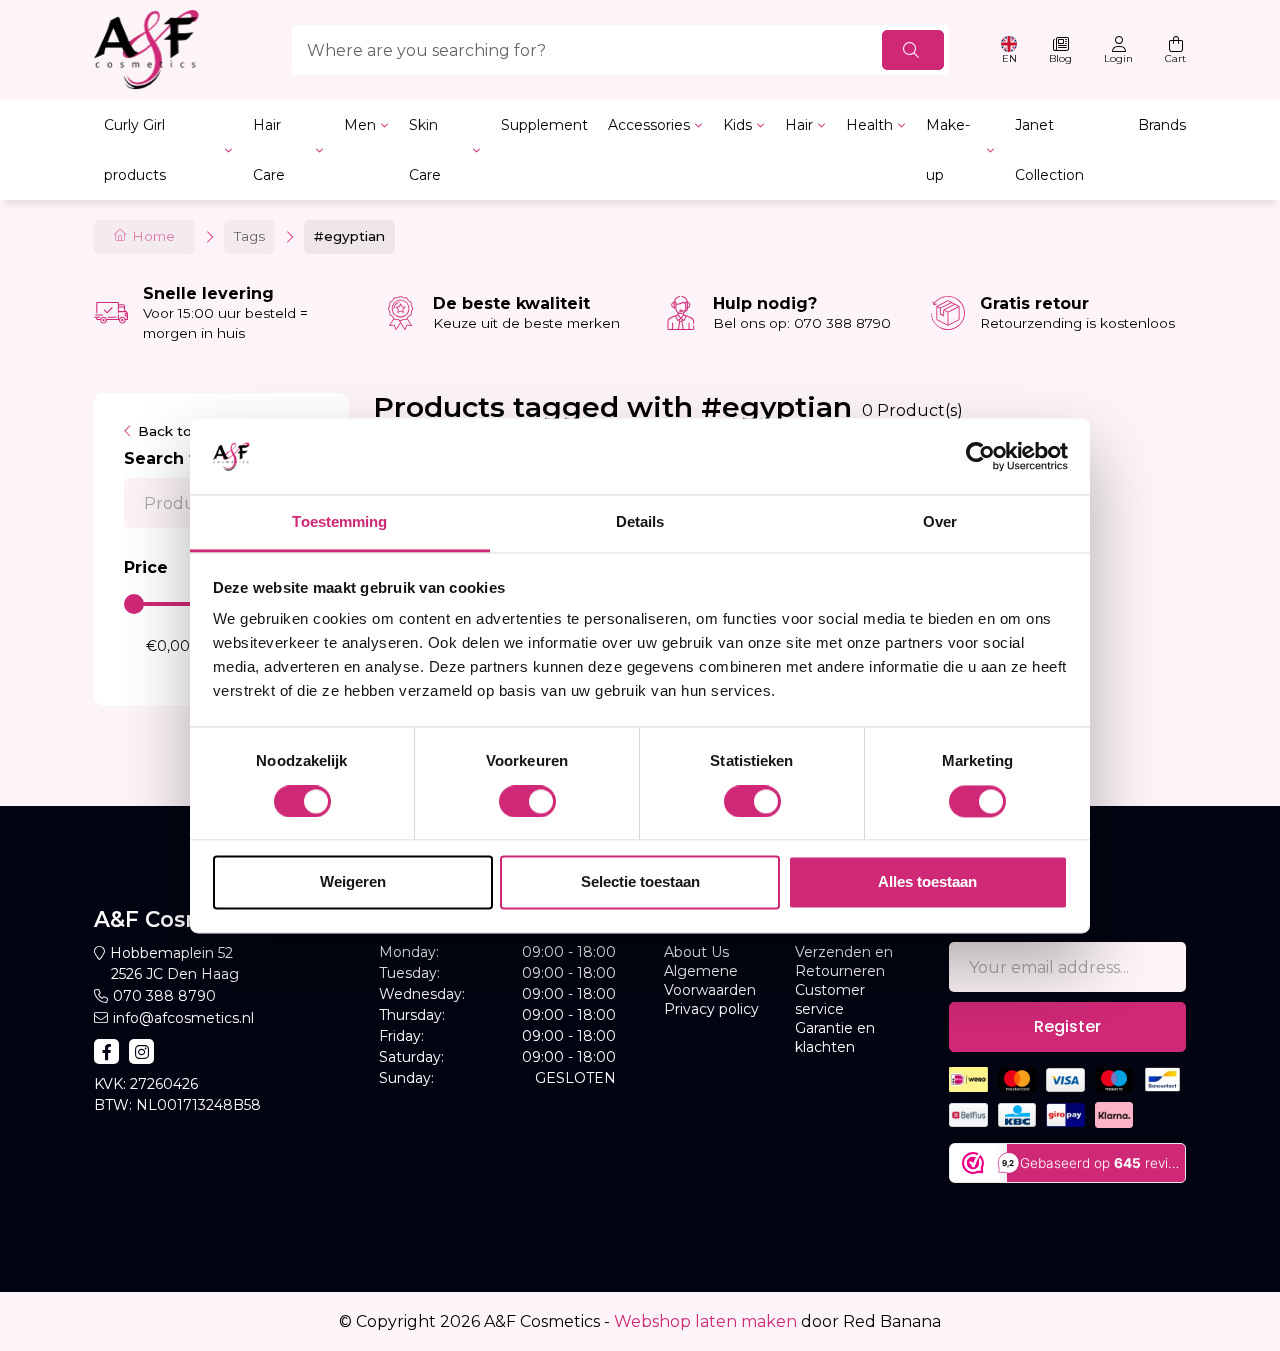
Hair (799, 125)
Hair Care (269, 150)
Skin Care (425, 150)
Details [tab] (640, 522)
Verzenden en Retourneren (844, 961)
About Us (696, 952)
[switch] (527, 801)
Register (1067, 1026)
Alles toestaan (927, 882)
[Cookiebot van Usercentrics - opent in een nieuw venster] (980, 456)
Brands (1162, 125)
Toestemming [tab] (339, 522)
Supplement (544, 125)
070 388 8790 (164, 996)
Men (360, 125)
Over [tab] (940, 522)
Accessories (649, 125)
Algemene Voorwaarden (710, 980)
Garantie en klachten (835, 1037)
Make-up (948, 150)
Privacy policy (711, 1009)
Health (869, 125)
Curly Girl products (135, 150)
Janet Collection (1049, 150)
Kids (737, 125)
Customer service (830, 999)
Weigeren (353, 882)
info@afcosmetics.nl (183, 1018)
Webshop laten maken (705, 1321)
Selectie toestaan (640, 882)
